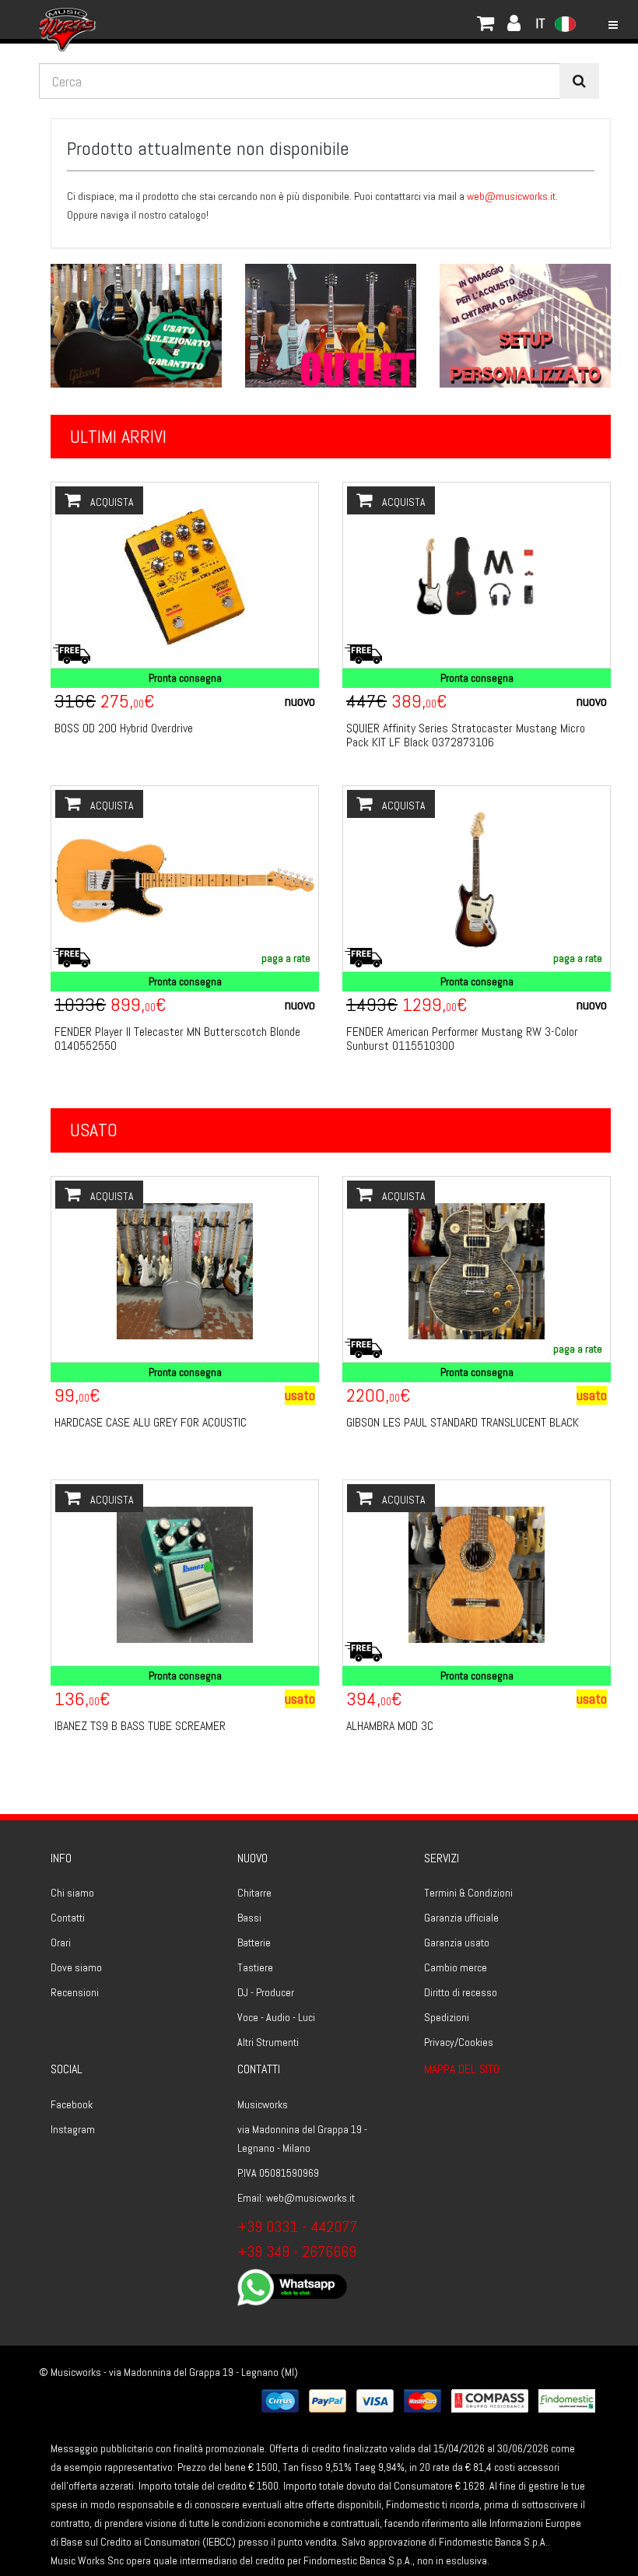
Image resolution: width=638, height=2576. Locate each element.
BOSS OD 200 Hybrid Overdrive (124, 728)
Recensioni (75, 1992)
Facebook (72, 2104)
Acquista (111, 502)
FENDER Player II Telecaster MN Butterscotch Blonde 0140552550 (177, 1039)
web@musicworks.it (511, 196)
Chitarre (254, 1893)
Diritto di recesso (461, 1992)
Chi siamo (72, 1893)
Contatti (68, 1918)
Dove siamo (76, 1967)
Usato (94, 1130)
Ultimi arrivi (118, 436)
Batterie (254, 1943)
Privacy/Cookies (459, 2042)
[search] (579, 81)
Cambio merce (456, 1967)
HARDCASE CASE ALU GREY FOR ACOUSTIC (151, 1422)
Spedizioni (447, 2017)
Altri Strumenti (268, 2042)
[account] (113, 19)
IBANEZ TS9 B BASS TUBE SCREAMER (140, 1726)
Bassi (249, 1918)
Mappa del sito (462, 2069)
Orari (61, 1943)
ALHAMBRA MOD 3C (390, 1726)
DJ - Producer (266, 1992)
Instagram (73, 2129)
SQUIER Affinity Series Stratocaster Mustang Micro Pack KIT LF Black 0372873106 (466, 735)
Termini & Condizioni (468, 1893)
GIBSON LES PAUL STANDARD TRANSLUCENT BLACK (463, 1422)
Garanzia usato (457, 1943)
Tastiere (255, 1967)
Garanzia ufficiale (461, 1918)
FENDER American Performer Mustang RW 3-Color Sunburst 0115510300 (462, 1039)
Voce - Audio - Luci (276, 2017)
